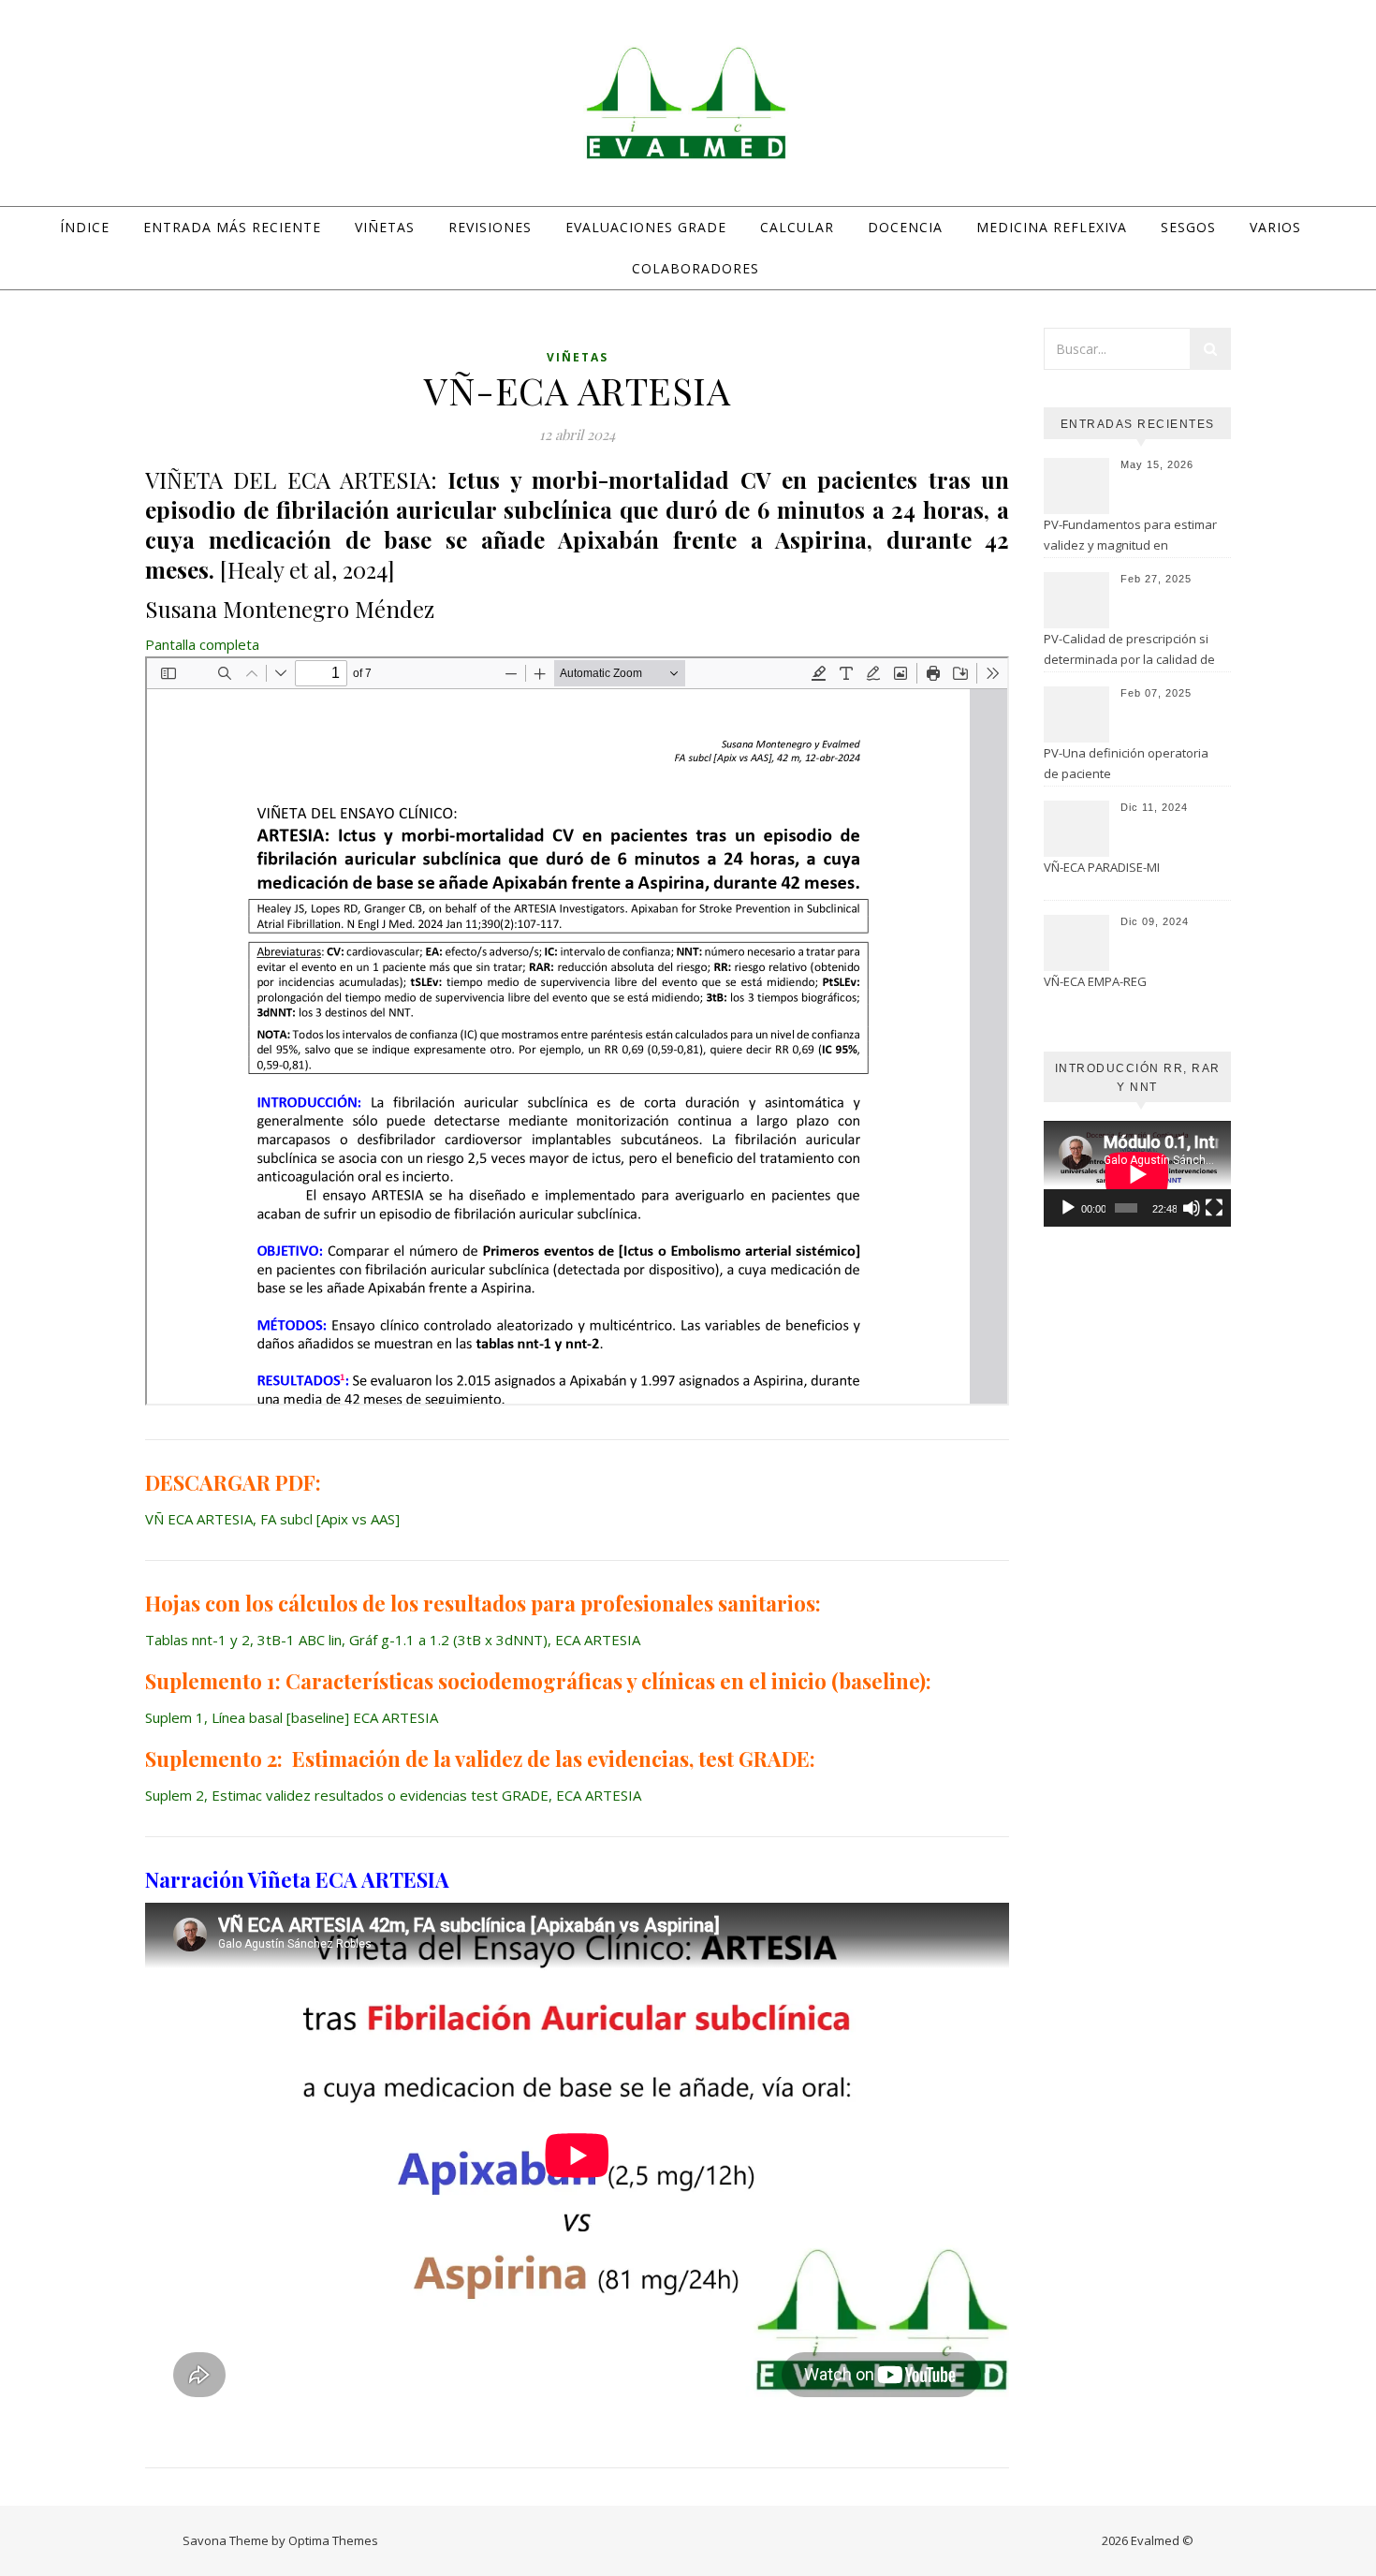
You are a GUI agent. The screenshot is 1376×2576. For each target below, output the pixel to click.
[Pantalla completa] (1214, 1208)
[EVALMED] (688, 103)
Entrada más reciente (232, 227)
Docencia (905, 227)
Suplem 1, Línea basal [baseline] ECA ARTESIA (292, 1717)
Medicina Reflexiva (1052, 227)
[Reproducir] (1068, 1208)
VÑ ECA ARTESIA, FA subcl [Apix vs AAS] (272, 1519)
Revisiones (490, 227)
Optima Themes (333, 2540)
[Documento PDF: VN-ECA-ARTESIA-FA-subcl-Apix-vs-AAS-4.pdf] (577, 1031)
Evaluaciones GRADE (646, 227)
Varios (1275, 227)
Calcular (797, 227)
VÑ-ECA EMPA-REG (1095, 981)
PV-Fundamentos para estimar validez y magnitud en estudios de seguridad (1130, 537)
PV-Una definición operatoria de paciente (1126, 763)
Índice (85, 227)
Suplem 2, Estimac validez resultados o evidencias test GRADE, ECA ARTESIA (393, 1795)
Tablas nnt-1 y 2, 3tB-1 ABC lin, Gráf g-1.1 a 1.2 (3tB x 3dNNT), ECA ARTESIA (393, 1640)
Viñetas (385, 227)
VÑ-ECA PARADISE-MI (1102, 867)
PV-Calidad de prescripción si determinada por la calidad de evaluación (1129, 651)
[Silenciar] (1192, 1208)
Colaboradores (695, 268)
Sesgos (1188, 227)
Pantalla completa (202, 644)
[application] (1137, 1174)
